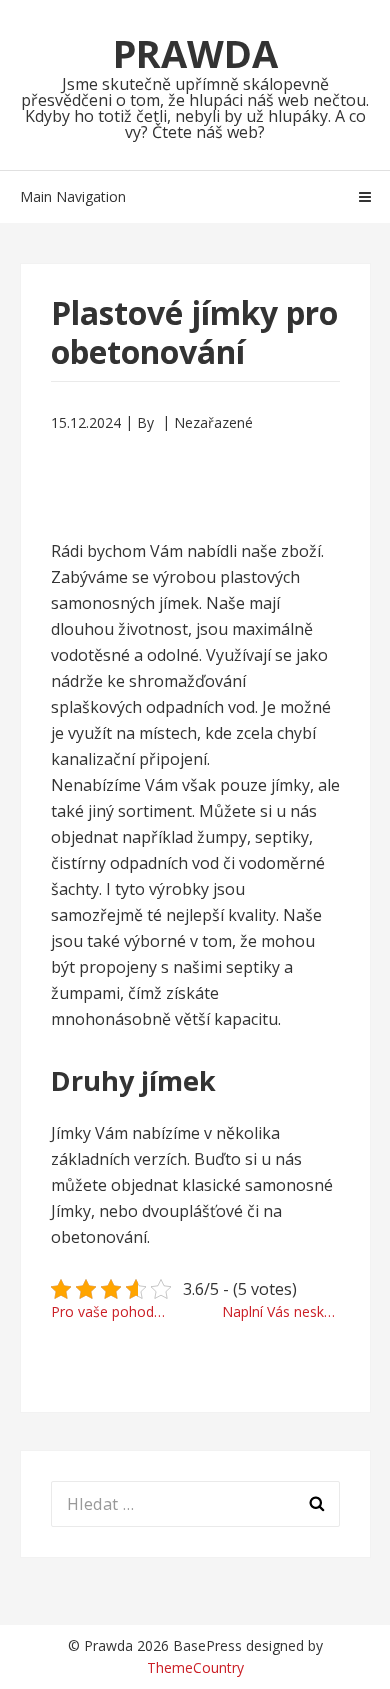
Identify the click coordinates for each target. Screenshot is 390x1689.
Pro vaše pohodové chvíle (117, 1311)
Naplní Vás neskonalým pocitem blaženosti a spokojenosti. (281, 1311)
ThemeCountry (195, 1667)
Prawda (195, 53)
